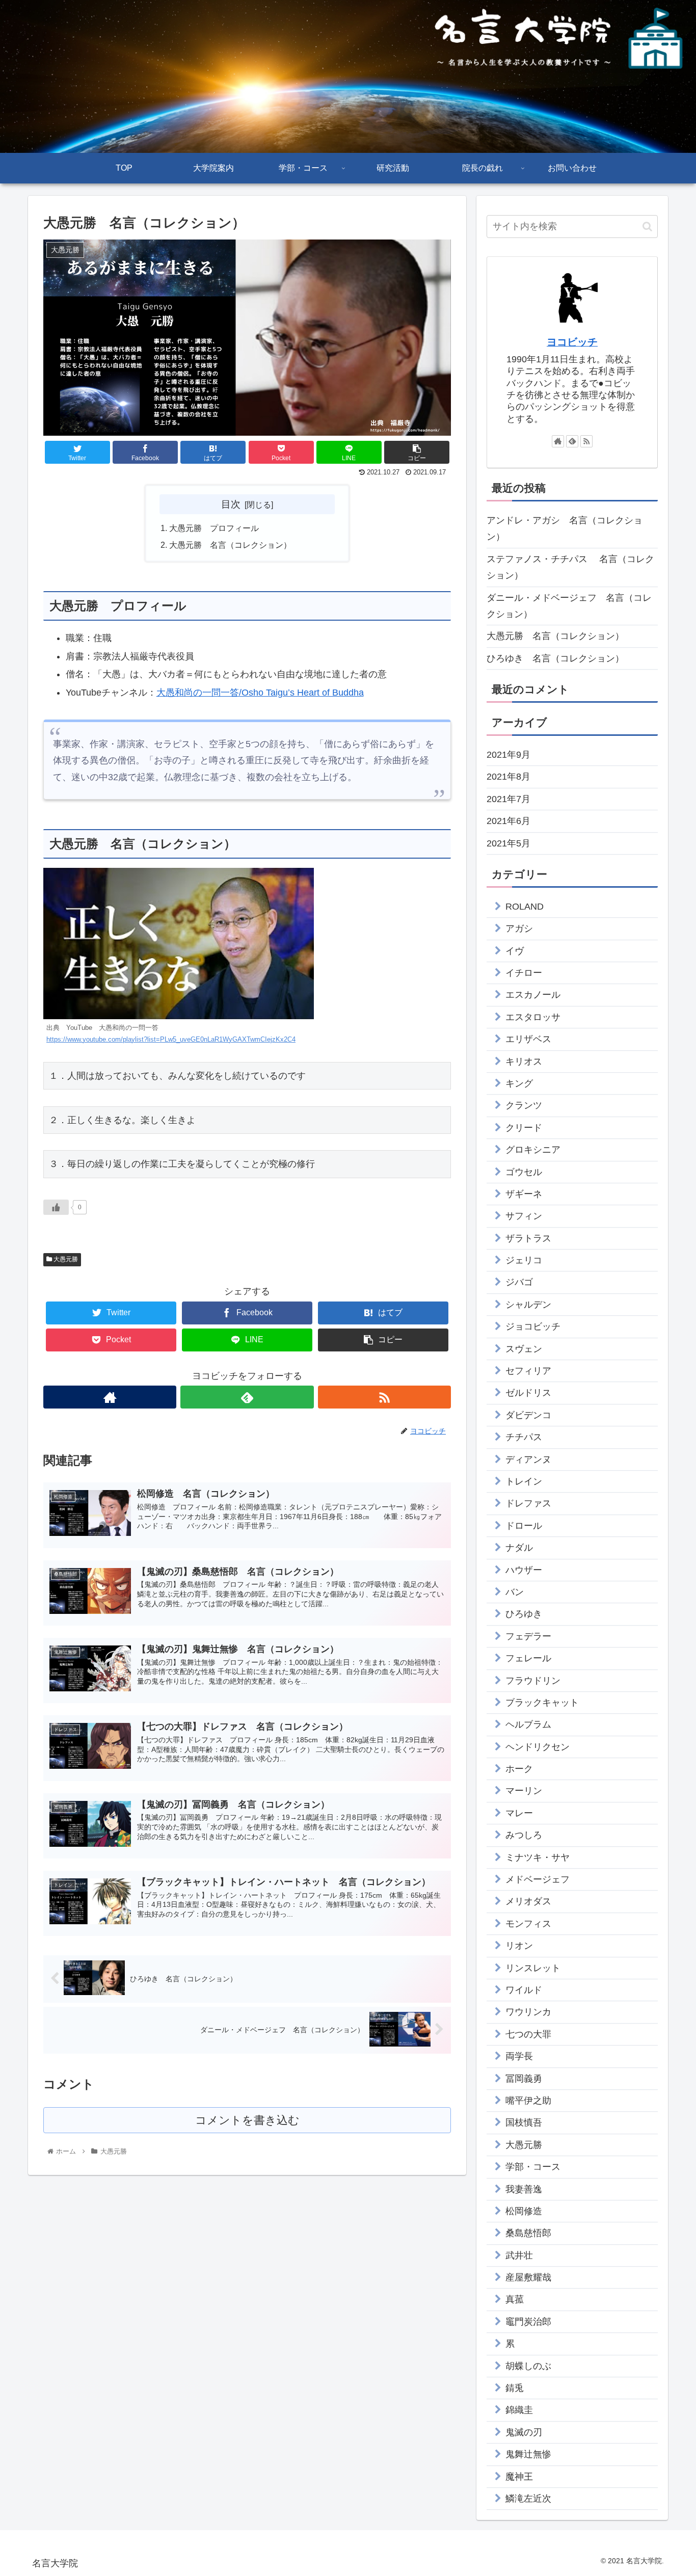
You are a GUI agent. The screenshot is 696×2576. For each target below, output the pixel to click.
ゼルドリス (528, 1393)
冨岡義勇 (524, 2079)
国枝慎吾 (524, 2122)
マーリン (524, 1791)
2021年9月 (508, 755)
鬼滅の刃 (524, 2432)
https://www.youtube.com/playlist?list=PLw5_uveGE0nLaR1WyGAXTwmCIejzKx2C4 (171, 1040)
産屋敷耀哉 (528, 2277)
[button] (647, 227)
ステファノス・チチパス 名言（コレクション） (570, 567)
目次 (231, 504)
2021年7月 (508, 799)
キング (519, 1083)
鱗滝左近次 (528, 2499)
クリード (524, 1128)
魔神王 (519, 2477)
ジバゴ (519, 1282)
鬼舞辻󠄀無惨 (528, 2454)
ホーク (519, 1769)
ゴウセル (524, 1172)
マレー (519, 1813)
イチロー (524, 973)
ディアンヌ (528, 1459)
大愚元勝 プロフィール (214, 528)
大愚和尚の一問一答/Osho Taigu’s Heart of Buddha (260, 693)
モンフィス (528, 1924)
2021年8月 (508, 777)
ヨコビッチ (572, 342)
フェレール (528, 1658)
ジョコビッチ (533, 1326)
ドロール (524, 1526)
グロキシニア (533, 1150)
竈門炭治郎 (528, 2322)
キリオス (524, 1061)
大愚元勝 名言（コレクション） (230, 545)
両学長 (519, 2056)
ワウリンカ (528, 2012)
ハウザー (524, 1570)
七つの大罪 (528, 2034)
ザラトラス (528, 1238)
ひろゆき (524, 1614)
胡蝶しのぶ (528, 2366)
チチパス (524, 1437)
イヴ (515, 951)
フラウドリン (533, 1681)
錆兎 (515, 2388)
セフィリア (528, 1371)
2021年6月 (508, 821)
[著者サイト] (110, 1397)
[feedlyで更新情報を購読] (247, 1397)
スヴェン (524, 1349)
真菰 (515, 2299)
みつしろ (524, 1835)
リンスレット (533, 1968)
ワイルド (524, 1990)
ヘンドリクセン (538, 1747)
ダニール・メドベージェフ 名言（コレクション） (569, 606)
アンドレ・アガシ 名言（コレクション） (565, 528)
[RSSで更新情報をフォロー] (384, 1397)
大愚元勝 (65, 1259)
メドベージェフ (538, 1879)
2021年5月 (508, 843)
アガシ (519, 928)
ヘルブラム (528, 1724)
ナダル (519, 1548)
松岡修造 (524, 2211)
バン (515, 1592)
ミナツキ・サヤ (538, 1857)
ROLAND (525, 907)
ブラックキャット (542, 1703)
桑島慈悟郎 (528, 2233)
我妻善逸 (524, 2189)
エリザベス (528, 1039)
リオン (519, 1946)
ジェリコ (524, 1260)
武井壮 (519, 2255)
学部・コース (533, 2167)
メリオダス (528, 1901)
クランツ (524, 1105)
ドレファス (528, 1503)
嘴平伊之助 (528, 2101)
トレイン (524, 1481)
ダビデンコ (528, 1415)
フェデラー (528, 1636)
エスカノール (533, 995)
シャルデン (528, 1305)
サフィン (524, 1216)
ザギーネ (524, 1194)
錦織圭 (519, 2410)
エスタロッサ (533, 1017)
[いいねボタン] (56, 1207)
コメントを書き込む (247, 2120)
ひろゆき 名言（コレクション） (555, 658)
